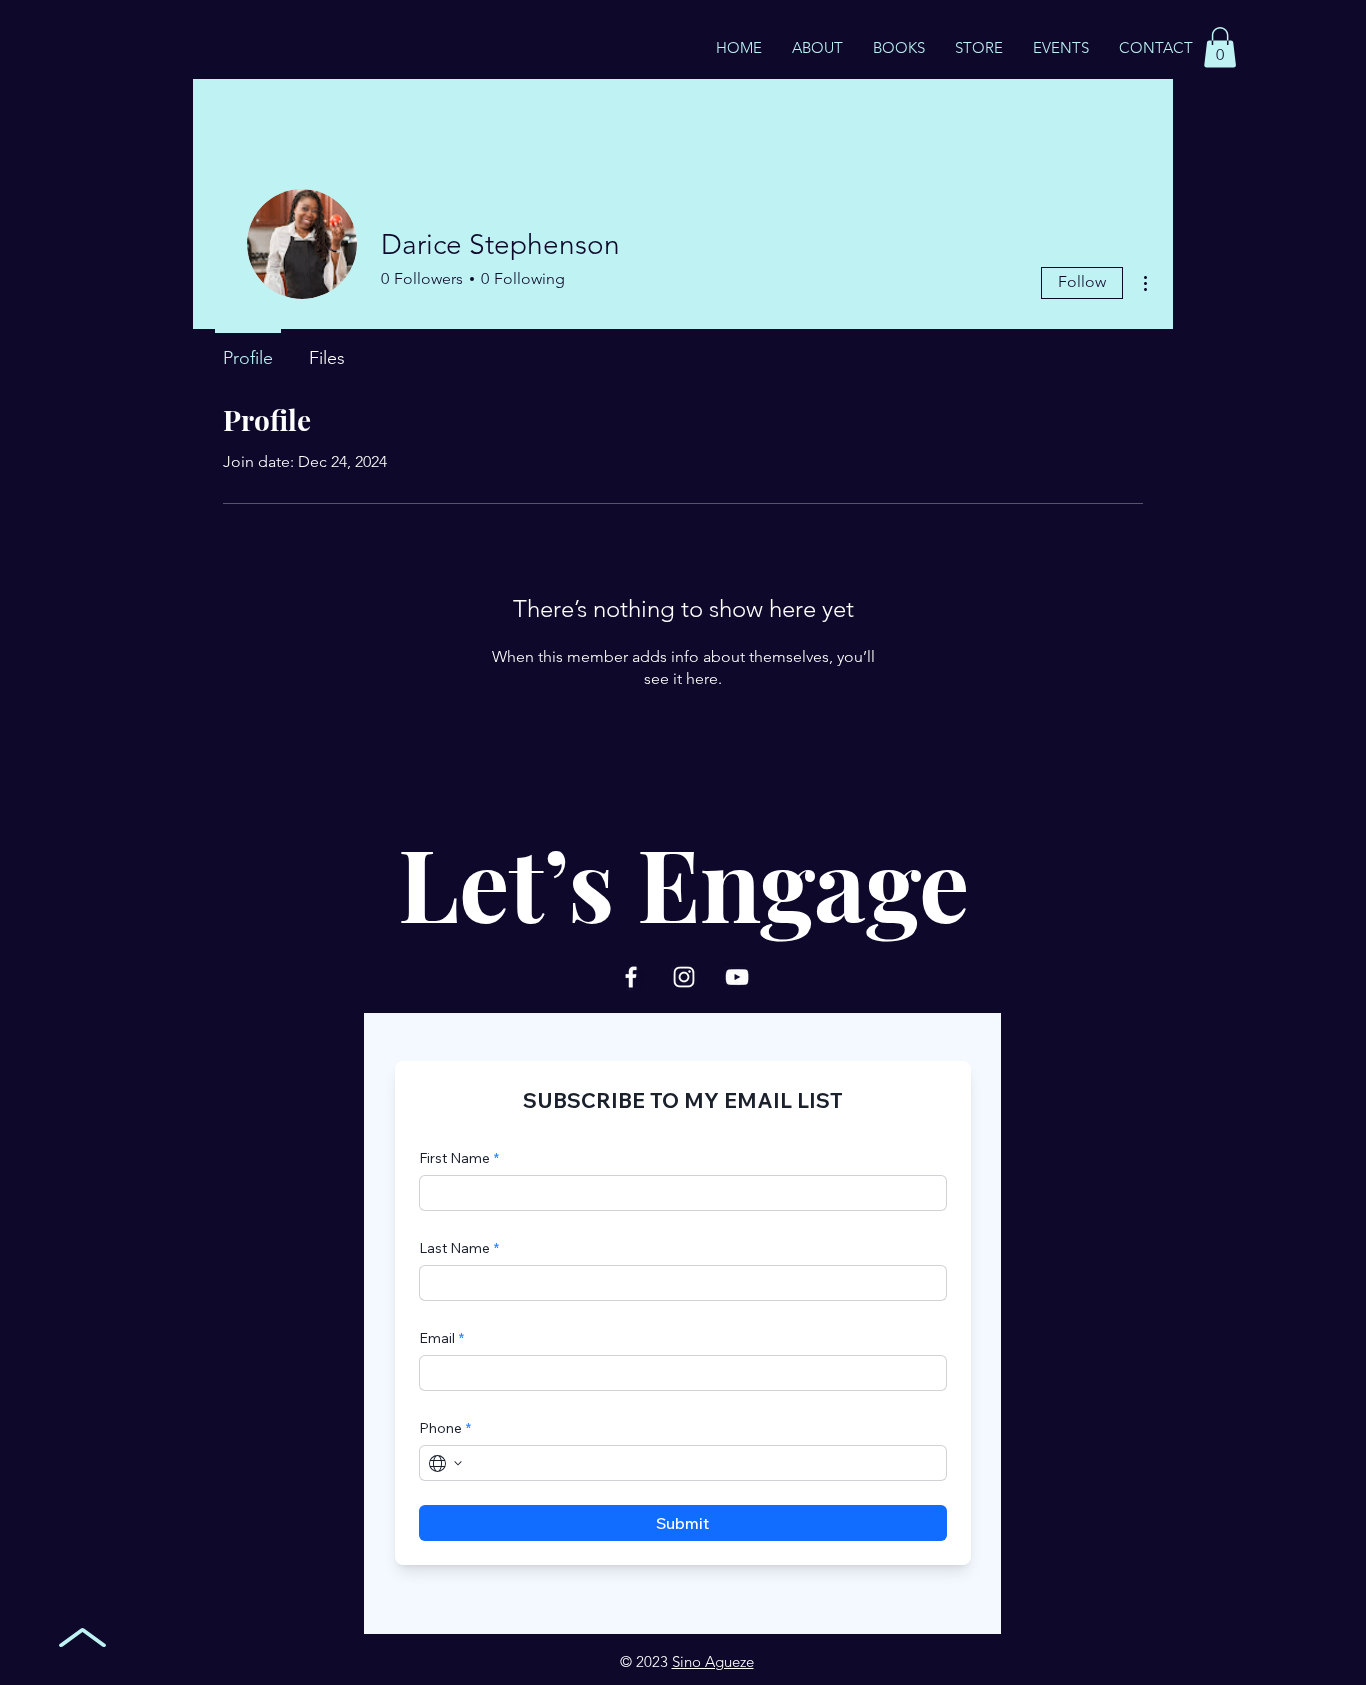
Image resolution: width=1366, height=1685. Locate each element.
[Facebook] (631, 977)
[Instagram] (684, 977)
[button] (1220, 47)
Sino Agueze (713, 1661)
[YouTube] (737, 977)
